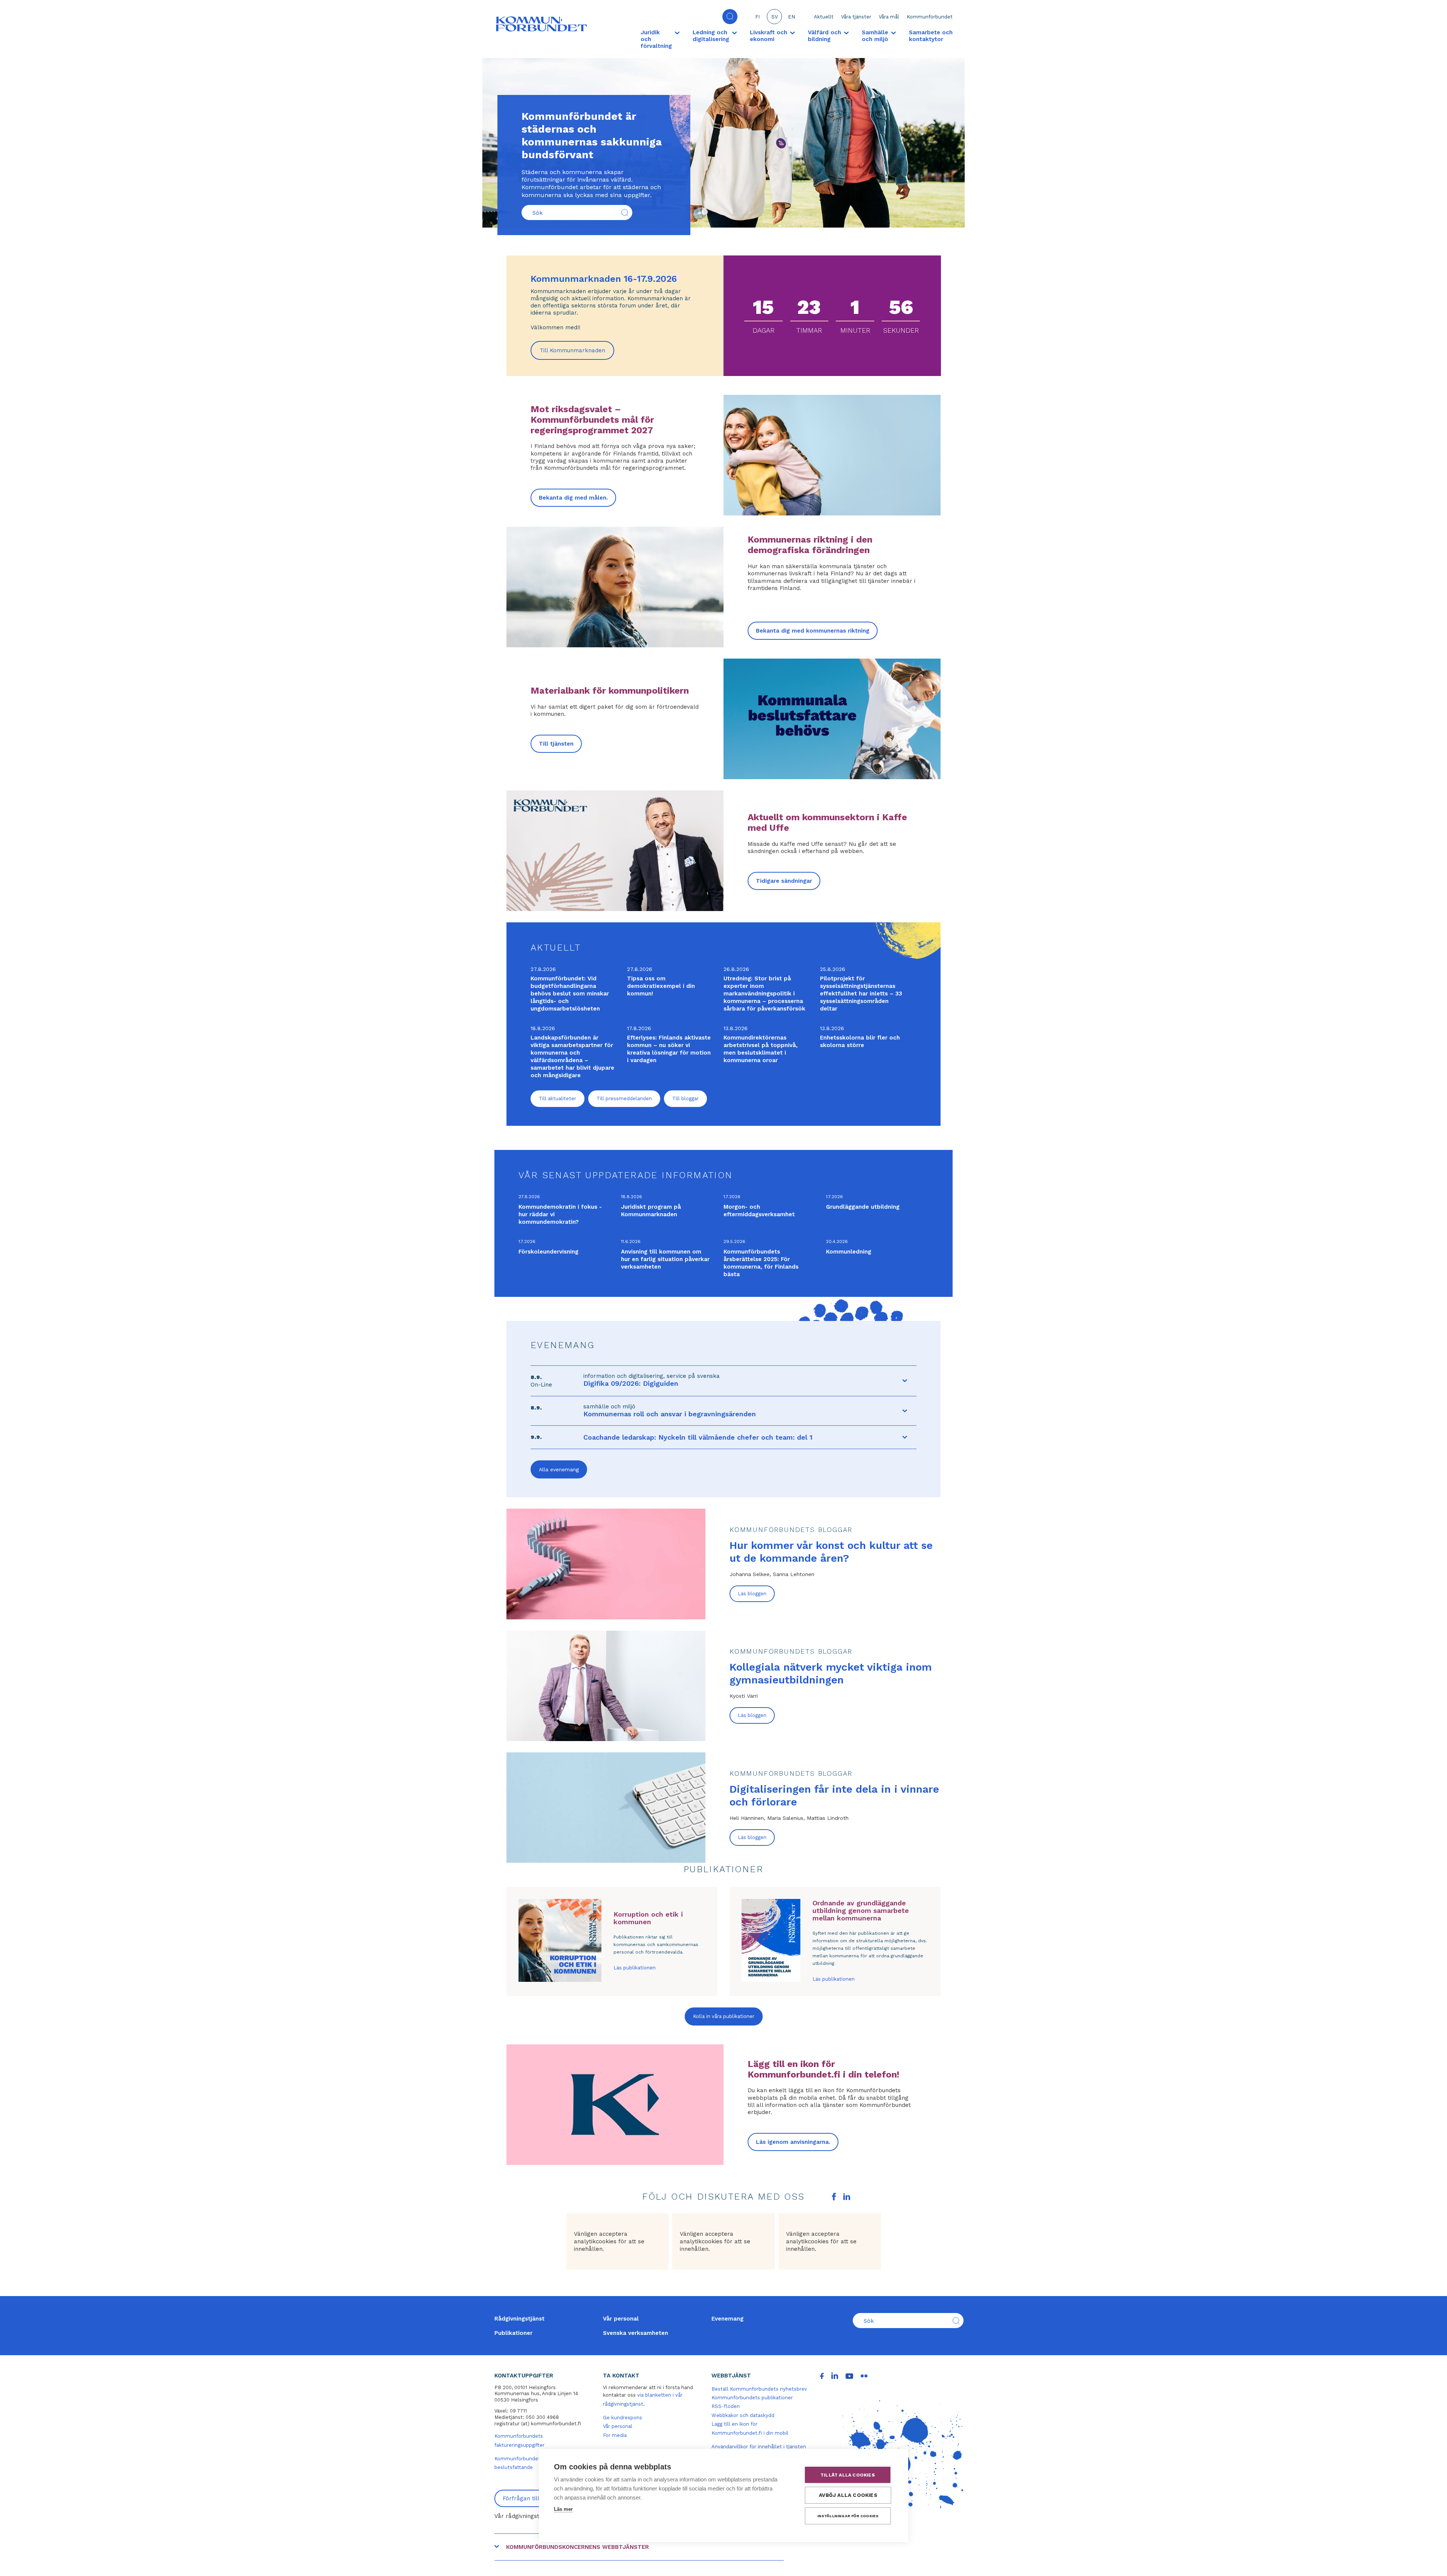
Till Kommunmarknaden (577, 353)
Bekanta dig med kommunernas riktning (813, 631)
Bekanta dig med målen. (573, 498)
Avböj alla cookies (848, 2495)
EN (792, 17)
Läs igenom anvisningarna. (793, 2142)
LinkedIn (847, 2197)
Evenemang (727, 2319)
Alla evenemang (559, 1469)
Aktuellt (824, 17)
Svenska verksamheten (636, 2333)
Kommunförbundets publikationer (752, 2398)
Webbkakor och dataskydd (743, 2415)
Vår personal (621, 2319)
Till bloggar (685, 1098)
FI (757, 17)
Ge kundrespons (623, 2418)
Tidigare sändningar (784, 881)
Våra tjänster (856, 17)
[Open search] (730, 17)
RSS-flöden (726, 2406)
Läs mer (563, 2509)
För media (615, 2435)
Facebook (834, 2197)
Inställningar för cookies (848, 2516)
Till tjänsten (556, 744)
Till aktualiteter (558, 1098)
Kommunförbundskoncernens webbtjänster (577, 2547)
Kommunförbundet (930, 17)
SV (775, 17)
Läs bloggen (752, 1594)
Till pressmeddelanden (624, 1098)
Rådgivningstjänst (519, 2319)
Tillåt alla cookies (848, 2475)
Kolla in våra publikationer (724, 2016)
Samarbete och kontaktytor (931, 36)
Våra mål (889, 17)
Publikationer (513, 2333)
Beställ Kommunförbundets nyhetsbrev (759, 2389)
